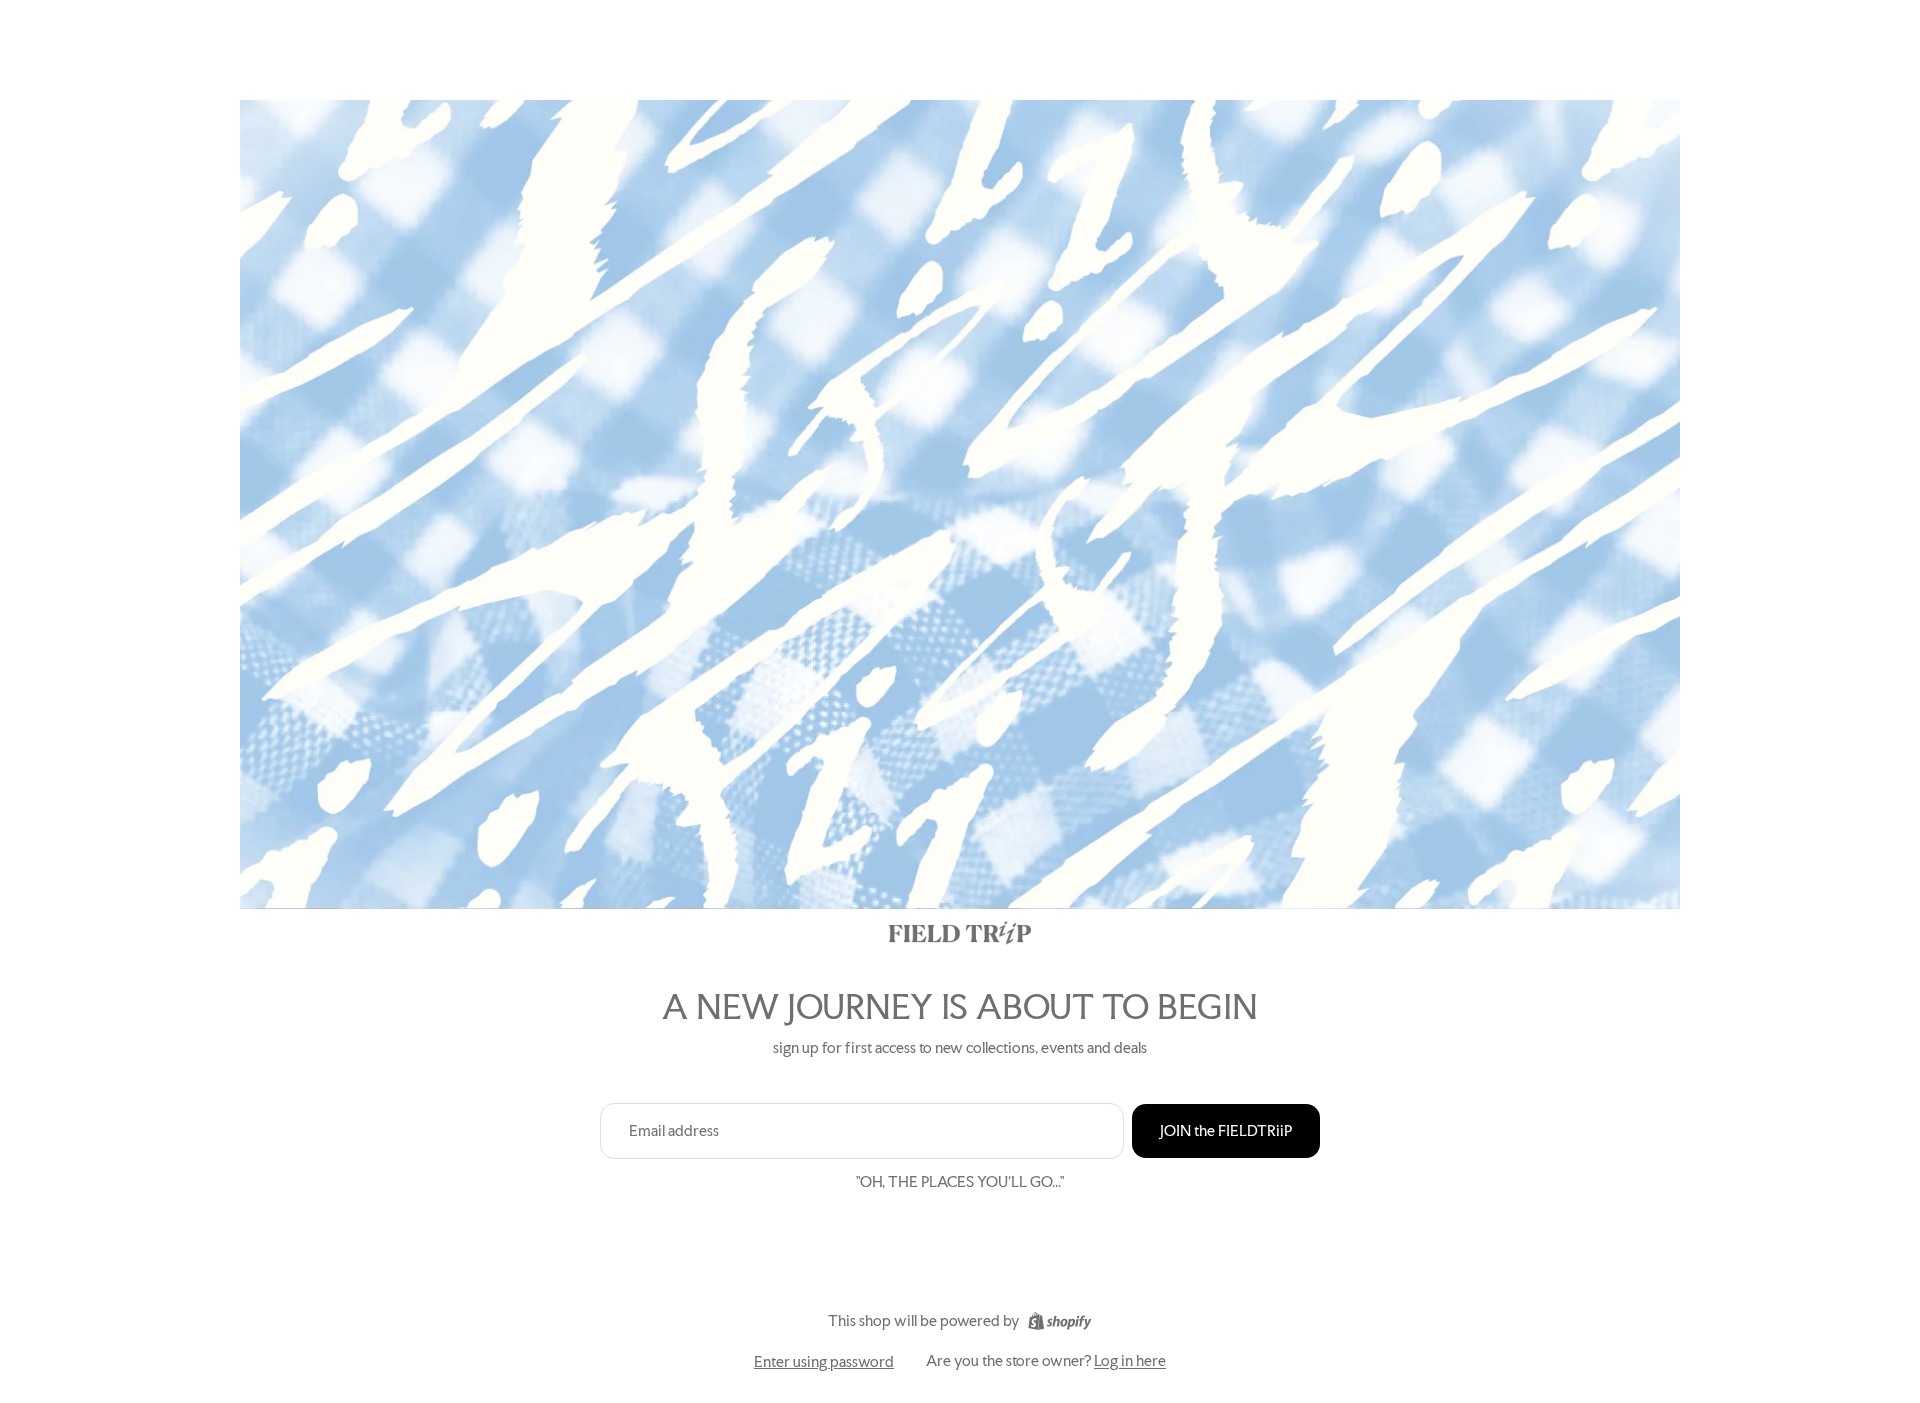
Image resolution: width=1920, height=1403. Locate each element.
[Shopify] (1059, 1321)
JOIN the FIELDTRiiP (1226, 1130)
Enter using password (824, 1361)
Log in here (1130, 1360)
